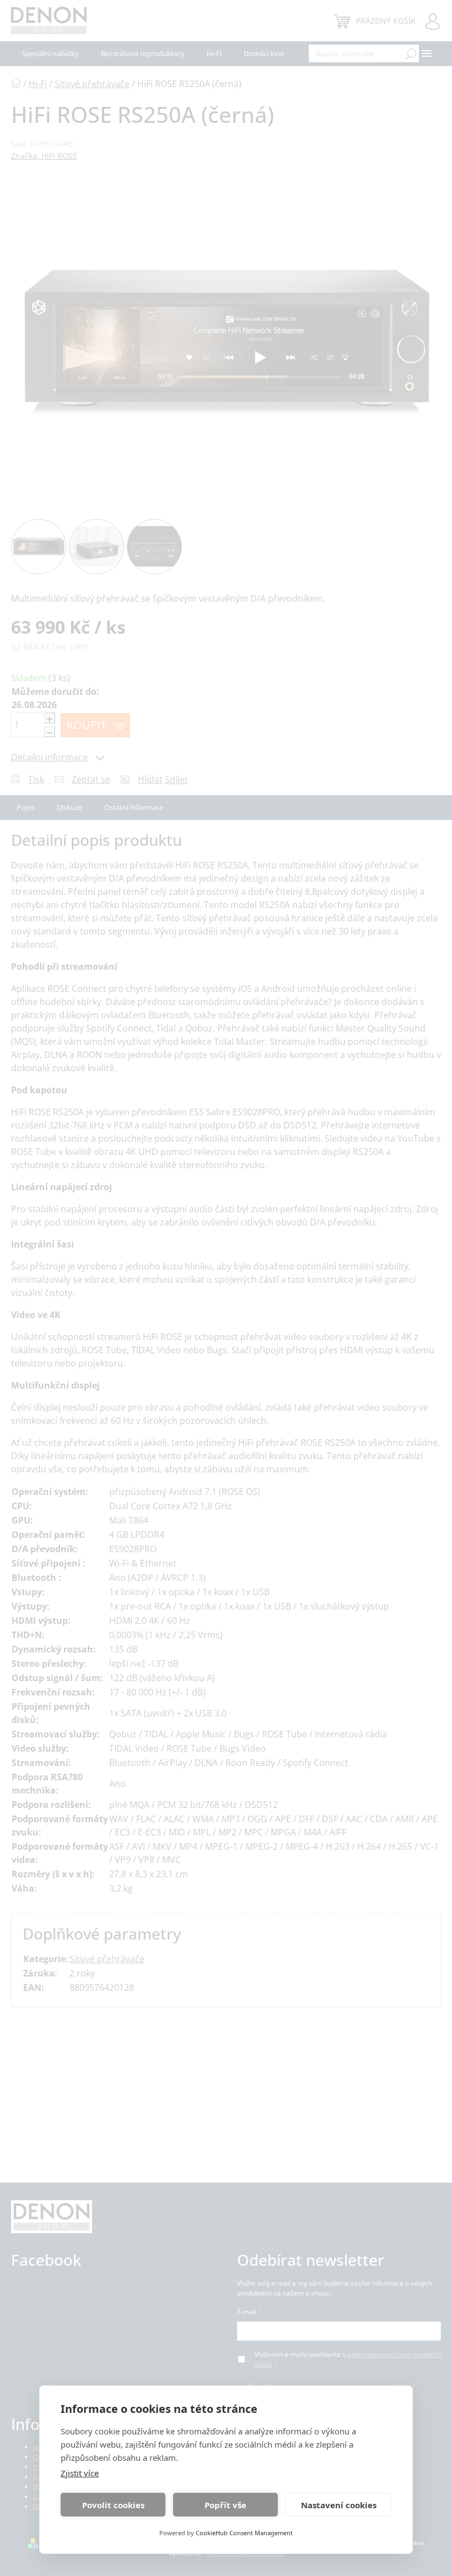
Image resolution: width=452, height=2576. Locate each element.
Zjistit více (80, 2473)
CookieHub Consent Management (244, 2533)
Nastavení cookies (339, 2505)
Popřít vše (225, 2505)
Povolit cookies (113, 2505)
